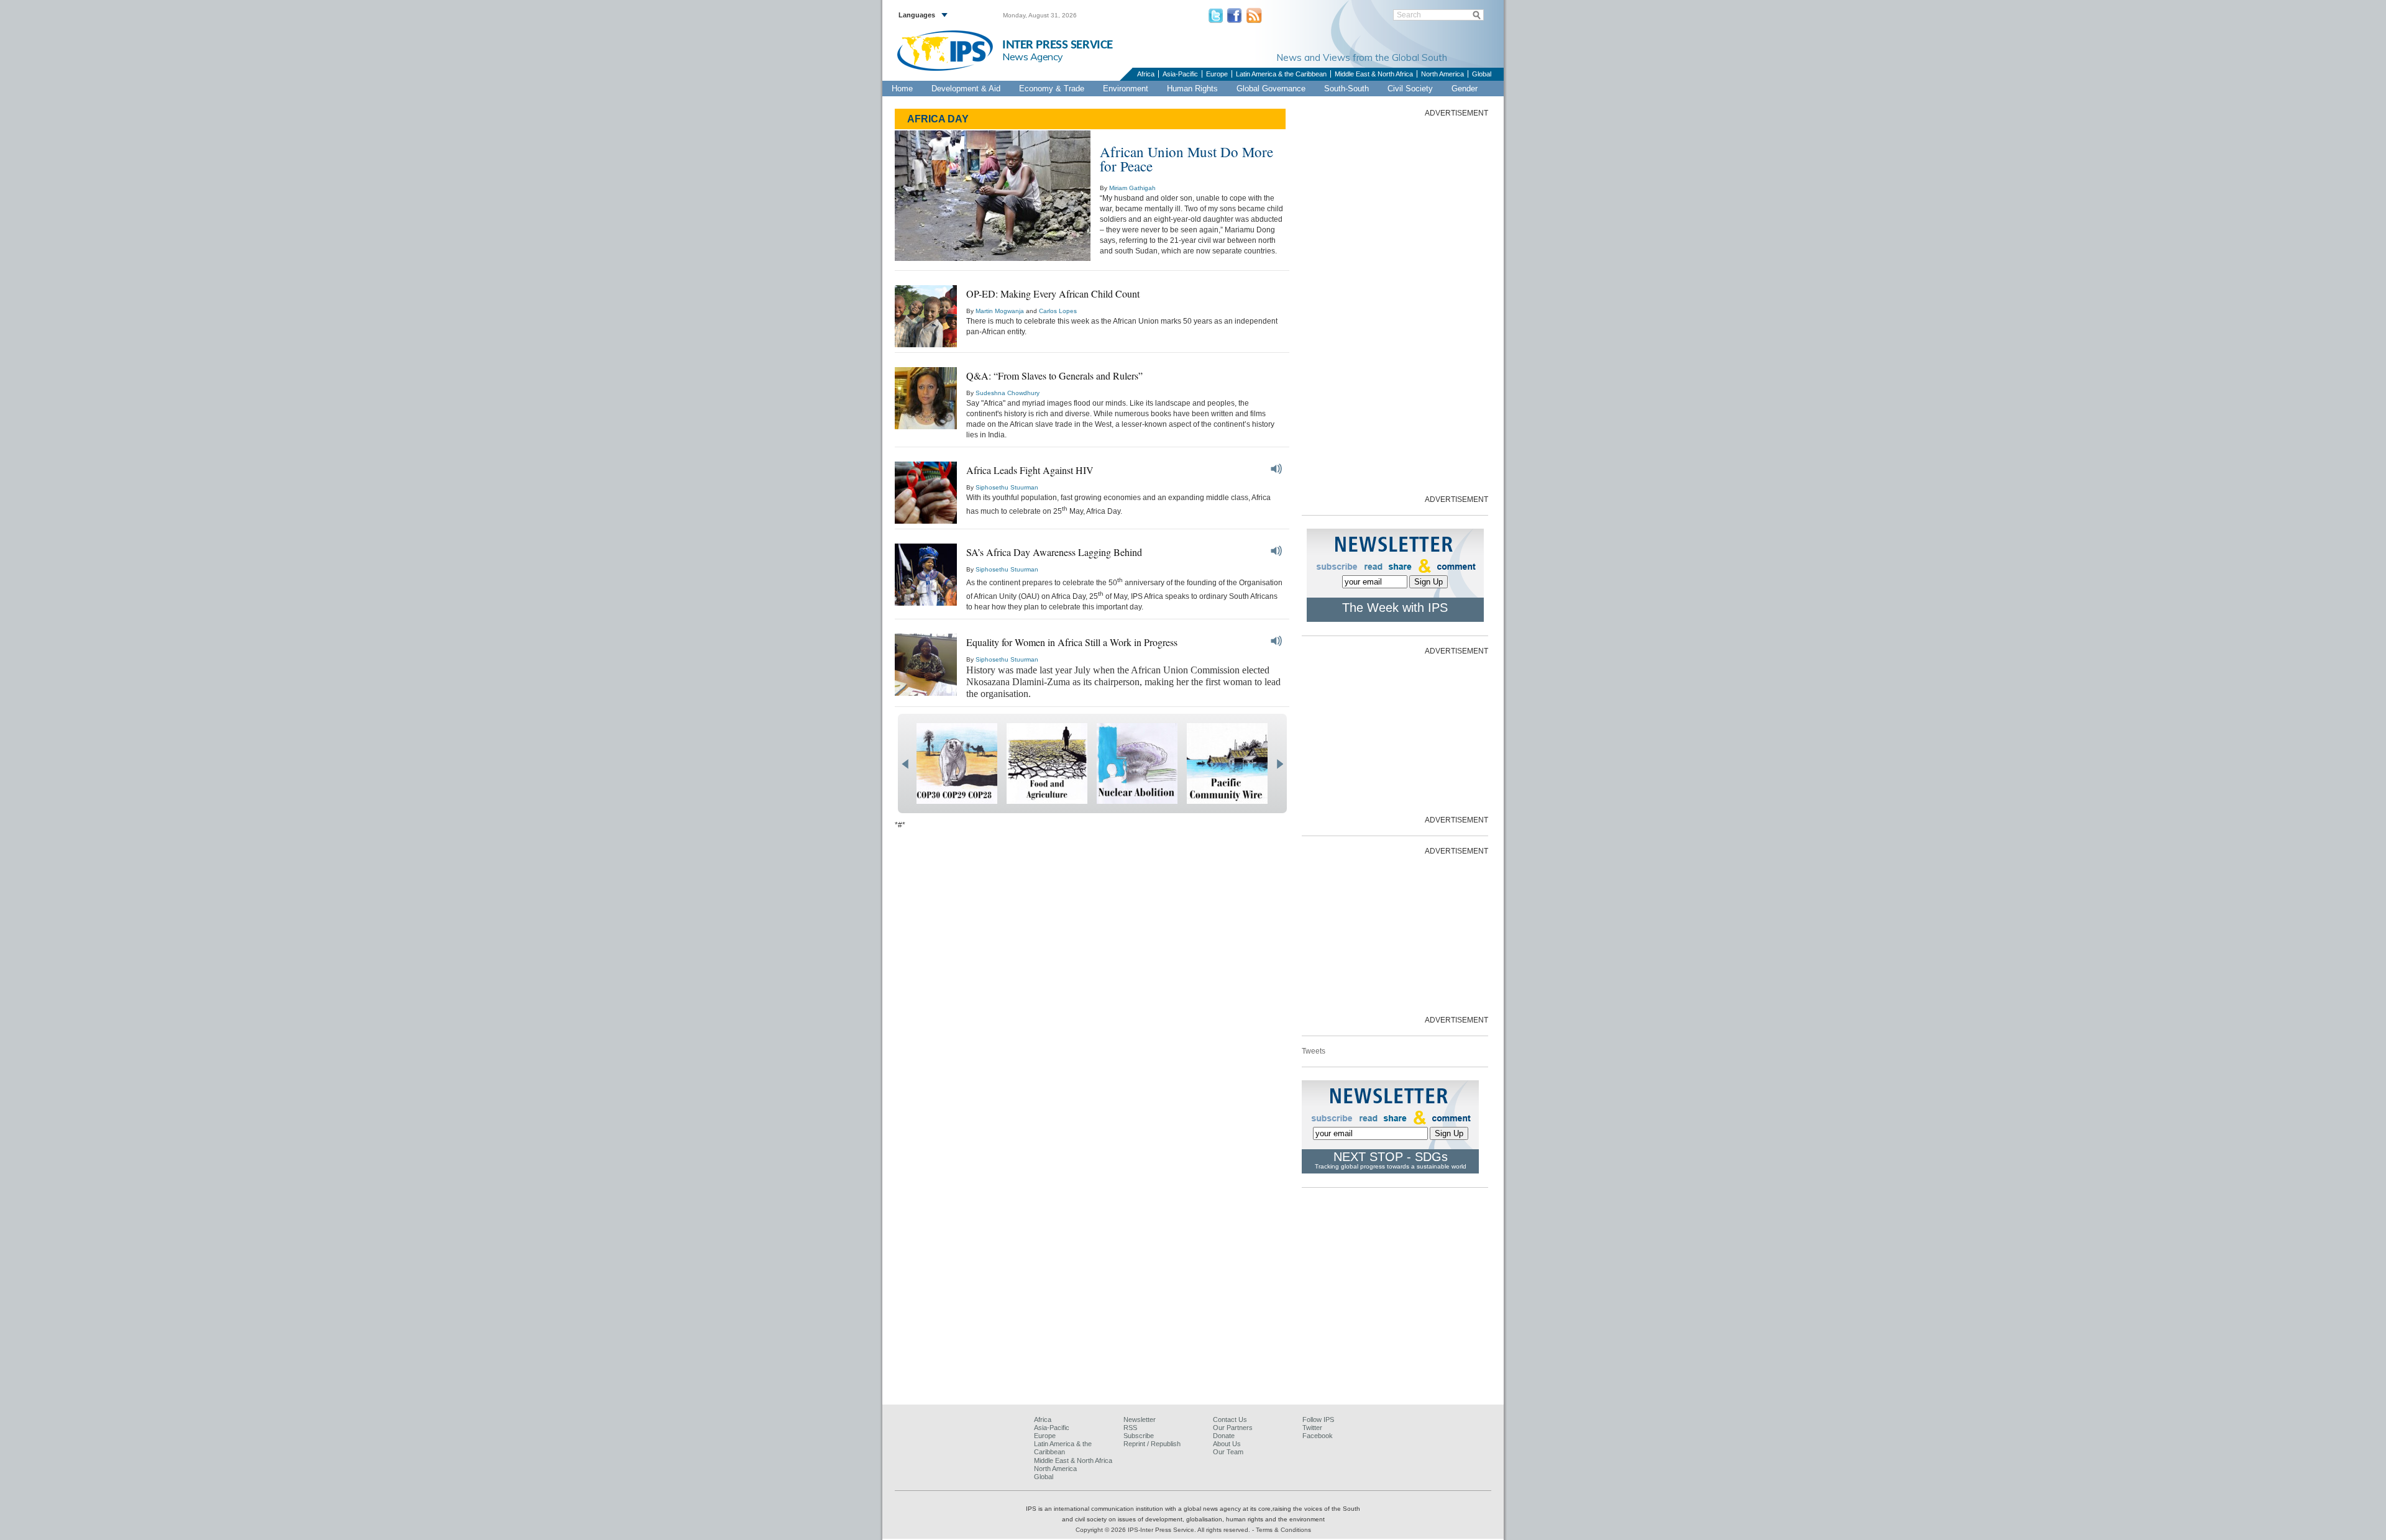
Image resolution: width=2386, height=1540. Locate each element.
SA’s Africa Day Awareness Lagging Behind (1054, 552)
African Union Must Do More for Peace (1186, 159)
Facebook (1318, 1436)
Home (902, 89)
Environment (1126, 89)
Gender (1465, 89)
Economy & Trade (1052, 89)
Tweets (1314, 1051)
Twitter (1312, 1428)
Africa (1146, 74)
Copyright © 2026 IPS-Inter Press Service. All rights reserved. (1164, 1530)
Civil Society (1410, 89)
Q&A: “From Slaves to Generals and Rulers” (1054, 376)
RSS (1130, 1428)
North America (1442, 74)
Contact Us (1230, 1419)
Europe (1217, 74)
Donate (1224, 1436)
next (1280, 764)
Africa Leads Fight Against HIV (1030, 470)
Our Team (1228, 1452)
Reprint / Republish (1152, 1444)
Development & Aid (966, 89)
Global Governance (1271, 89)
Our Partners (1233, 1428)
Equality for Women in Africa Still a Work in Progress (1072, 642)
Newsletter (1140, 1419)
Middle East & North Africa (1374, 74)
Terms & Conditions (1283, 1530)
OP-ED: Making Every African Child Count (1053, 294)
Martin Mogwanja (1000, 311)
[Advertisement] (1395, 305)
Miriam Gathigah (1132, 188)
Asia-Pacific (1180, 74)
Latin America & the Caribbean (1281, 74)
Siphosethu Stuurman (1007, 487)
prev (905, 764)
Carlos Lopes (1058, 311)
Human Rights (1192, 89)
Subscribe (1139, 1436)
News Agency (1033, 57)
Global (1482, 74)
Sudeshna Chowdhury (1008, 393)
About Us (1227, 1444)
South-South (1346, 89)
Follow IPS (1318, 1419)
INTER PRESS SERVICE (1058, 45)
